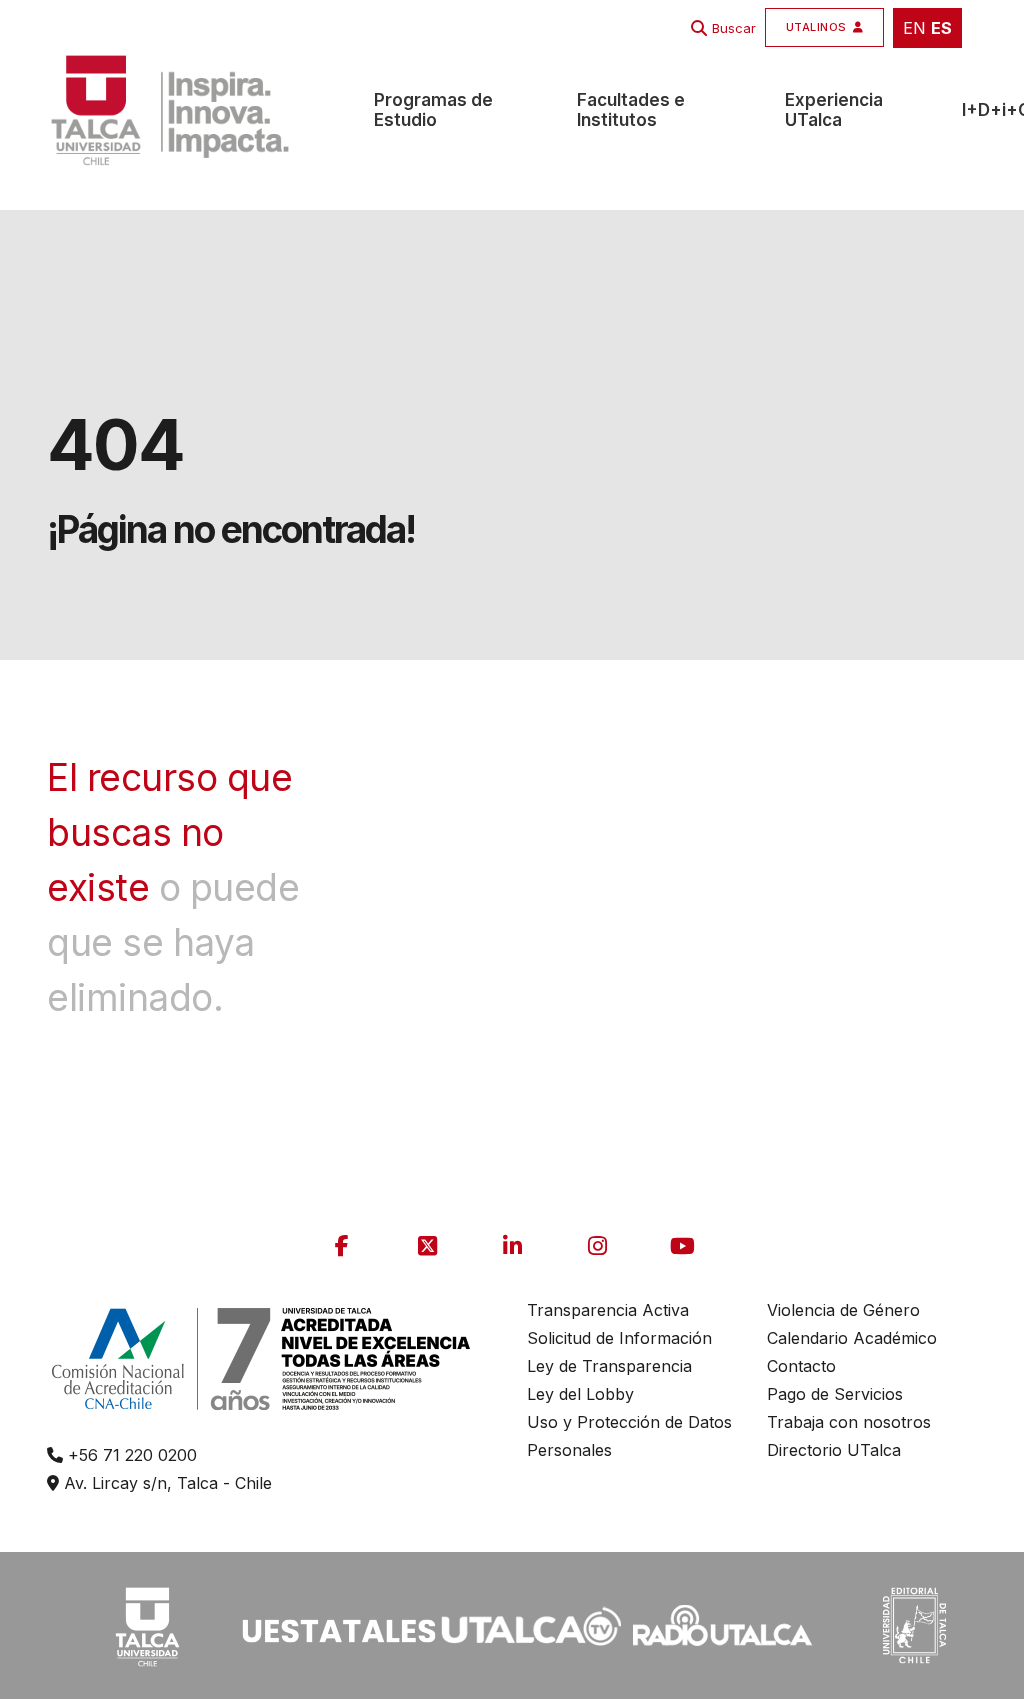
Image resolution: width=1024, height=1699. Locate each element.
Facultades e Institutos (631, 110)
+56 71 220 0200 (130, 1455)
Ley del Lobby (580, 1394)
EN (914, 28)
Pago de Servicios (835, 1394)
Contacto (801, 1366)
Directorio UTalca (834, 1450)
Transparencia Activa (608, 1310)
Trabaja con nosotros (849, 1422)
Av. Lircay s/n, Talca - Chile (165, 1483)
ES (941, 28)
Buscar (734, 28)
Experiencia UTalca (834, 110)
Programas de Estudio (433, 110)
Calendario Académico (852, 1338)
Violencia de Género (843, 1310)
